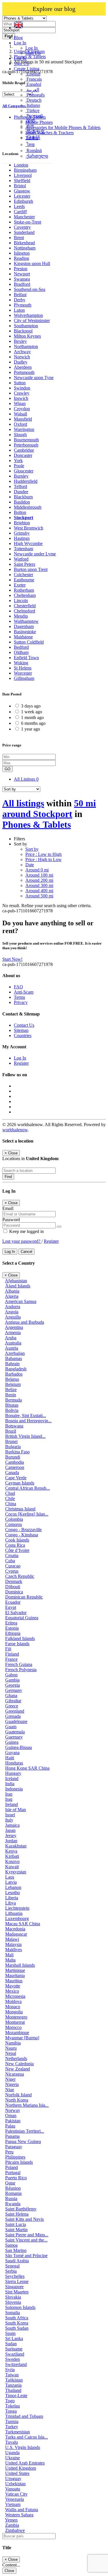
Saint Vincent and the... (26, 2240)
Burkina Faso (17, 1452)
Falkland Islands (20, 1638)
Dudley (21, 362)
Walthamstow (26, 621)
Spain (10, 2333)
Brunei (11, 1441)
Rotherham (24, 590)
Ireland (12, 1804)
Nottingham (25, 248)
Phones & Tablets (37, 824)
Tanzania (13, 2385)
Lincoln (21, 601)
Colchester (23, 575)
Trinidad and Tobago (24, 2416)
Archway (22, 352)
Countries (23, 1035)
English (33, 74)
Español (33, 84)
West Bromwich (29, 528)
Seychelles (15, 2276)
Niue (10, 2090)
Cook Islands (17, 1540)
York (18, 460)
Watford (21, 559)
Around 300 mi (39, 885)
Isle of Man (16, 1810)
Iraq (9, 1799)
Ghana (11, 1695)
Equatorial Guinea (22, 1618)
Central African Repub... (28, 1488)
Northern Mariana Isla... (27, 2105)
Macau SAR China (23, 1924)
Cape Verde (16, 1478)
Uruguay (13, 2478)
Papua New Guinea (23, 2141)
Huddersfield (26, 481)
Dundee (21, 492)
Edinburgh (23, 201)
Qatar (10, 2183)
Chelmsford (24, 611)
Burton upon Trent (31, 569)
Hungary (13, 1773)
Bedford (21, 647)
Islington (22, 253)
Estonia (12, 1628)
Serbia (11, 2271)
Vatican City (16, 2494)
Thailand (13, 2390)
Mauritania (15, 1975)
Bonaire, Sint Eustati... (26, 1415)
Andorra (13, 1307)
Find (8, 1177)
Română (34, 151)
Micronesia (15, 1996)
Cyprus (12, 1571)
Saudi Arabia (17, 2261)
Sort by (32, 849)
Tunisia (12, 2421)
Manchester (24, 217)
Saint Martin (16, 2230)
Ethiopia (13, 1633)
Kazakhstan (16, 1846)
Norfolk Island (18, 2095)
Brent (19, 238)
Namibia (13, 2043)
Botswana (14, 1426)
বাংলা (30, 126)
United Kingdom (21, 2468)
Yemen (11, 2520)
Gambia (12, 1680)
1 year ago (31, 729)
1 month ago (32, 717)
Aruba (11, 1338)
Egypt (11, 1607)
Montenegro (16, 2017)
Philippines (15, 2157)
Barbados (14, 1374)
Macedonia (15, 1929)
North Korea (17, 2100)
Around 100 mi (39, 875)
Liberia (12, 1898)
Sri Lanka (14, 2338)
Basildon (22, 502)
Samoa (11, 2245)
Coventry (22, 227)
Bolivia (12, 1410)
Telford (20, 486)
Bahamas (14, 1358)
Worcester (23, 673)
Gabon (11, 1675)
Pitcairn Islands (19, 2162)
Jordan (11, 1841)
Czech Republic (20, 1576)
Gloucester (24, 471)
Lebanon (13, 1887)
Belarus (12, 1379)
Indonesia (14, 1789)
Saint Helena (17, 2214)
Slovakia (13, 2297)
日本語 (33, 138)
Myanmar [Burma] (22, 2038)
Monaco (13, 2007)
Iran (9, 1794)
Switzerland (16, 2364)
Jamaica (12, 1825)
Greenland (15, 1711)
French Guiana (19, 1664)
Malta (10, 1960)
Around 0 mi (37, 870)
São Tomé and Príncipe (26, 2256)
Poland (12, 2167)
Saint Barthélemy (21, 2209)
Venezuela (15, 2499)
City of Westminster (32, 320)
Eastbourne (24, 580)
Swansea (22, 279)
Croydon (22, 409)
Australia (13, 1343)
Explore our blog (54, 9)
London (21, 165)
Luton (19, 310)
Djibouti (13, 1587)
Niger (10, 2079)
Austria (12, 1348)
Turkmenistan (18, 2432)
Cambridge (24, 450)
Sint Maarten (17, 2292)
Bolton (20, 512)
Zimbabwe (15, 2530)
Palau (10, 2126)
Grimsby (22, 533)
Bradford (22, 284)
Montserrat (15, 2022)
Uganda (12, 2453)
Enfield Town (26, 658)
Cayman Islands (20, 1483)
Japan (10, 1830)
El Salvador (16, 1613)
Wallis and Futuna (22, 2510)
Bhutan (12, 1405)
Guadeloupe (16, 1721)
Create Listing (27, 69)
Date (30, 865)
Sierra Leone (17, 2281)
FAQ (18, 987)
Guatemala (15, 1732)
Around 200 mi (39, 880)
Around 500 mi (39, 896)
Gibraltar (13, 1701)
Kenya (11, 1851)
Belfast (20, 295)
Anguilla (13, 1317)
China (11, 1504)
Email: (8, 1208)
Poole (19, 466)
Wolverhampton (28, 315)
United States (17, 2473)
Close (9, 2571)
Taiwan (12, 2375)
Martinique (15, 1970)
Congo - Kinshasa (22, 1535)
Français (34, 79)
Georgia (13, 1685)
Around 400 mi (39, 891)
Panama (12, 2136)
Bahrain (12, 1364)
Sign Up (33, 53)
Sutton (20, 383)
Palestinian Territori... (25, 2131)
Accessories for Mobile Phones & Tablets (63, 127)
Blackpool (23, 331)
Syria (10, 2370)
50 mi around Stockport (49, 808)
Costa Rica (15, 1545)
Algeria (12, 1296)
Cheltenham (25, 595)
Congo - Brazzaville (23, 1530)
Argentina (14, 1327)
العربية (32, 90)
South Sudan (17, 2328)
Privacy (21, 1002)
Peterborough (26, 445)
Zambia (12, 2525)
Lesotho (13, 1893)
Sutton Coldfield (29, 642)
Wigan (20, 403)
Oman (11, 2116)
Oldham (21, 652)
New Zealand (18, 2069)
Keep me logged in (26, 1231)
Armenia (13, 1333)
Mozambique (17, 2033)
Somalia (13, 2313)
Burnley (21, 476)
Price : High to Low (43, 859)
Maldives (14, 1950)
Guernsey (14, 1737)
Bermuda (14, 1400)
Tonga (11, 2411)
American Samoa (21, 1301)
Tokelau (13, 2406)
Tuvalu (12, 2442)
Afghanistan (16, 1281)
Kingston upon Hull (32, 263)
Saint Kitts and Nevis (24, 2219)
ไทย (30, 144)
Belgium (13, 1384)
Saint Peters (24, 564)
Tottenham (23, 549)
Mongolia (14, 2012)
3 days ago (31, 706)
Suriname (14, 2349)
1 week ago (32, 712)
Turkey (12, 2427)
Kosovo (12, 1861)
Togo (10, 2401)
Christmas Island (20, 1509)
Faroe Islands (17, 1644)
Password (11, 1220)
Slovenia (13, 2302)
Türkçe (32, 110)
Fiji (8, 1649)
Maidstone (23, 637)
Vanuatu (13, 2489)
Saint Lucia (16, 2224)
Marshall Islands (20, 1965)
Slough (20, 435)
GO (7, 769)
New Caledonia (19, 2064)
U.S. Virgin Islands (23, 2447)
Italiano (33, 105)
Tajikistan (14, 2380)
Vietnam (13, 2504)
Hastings (22, 538)
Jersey (11, 1835)
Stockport (23, 518)
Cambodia (15, 1462)
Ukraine (13, 2458)
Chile (10, 1498)
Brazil (11, 1431)
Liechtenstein (17, 1908)
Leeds (19, 206)
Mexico (12, 1991)
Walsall (20, 414)
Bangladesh (16, 1369)
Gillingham (24, 678)
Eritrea (11, 1623)
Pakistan (13, 2121)
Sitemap (21, 1030)
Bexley (20, 341)
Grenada (13, 1716)
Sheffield (22, 180)
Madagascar (16, 1934)
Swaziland (15, 2354)
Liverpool (23, 175)
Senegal (12, 2266)
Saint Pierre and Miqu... (27, 2235)
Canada (12, 1473)
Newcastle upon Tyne (34, 378)
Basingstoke (25, 632)
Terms (19, 997)
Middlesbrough (28, 507)
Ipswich (21, 398)
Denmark (14, 1581)
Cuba (10, 1561)
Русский (34, 116)
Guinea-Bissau (19, 1747)
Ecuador (13, 1602)
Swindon (22, 388)
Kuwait (12, 1867)
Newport (22, 274)
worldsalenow (15, 1130)
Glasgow (22, 191)
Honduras (14, 1763)
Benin (11, 1395)
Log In (32, 48)
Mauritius (14, 1981)
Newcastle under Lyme (35, 554)
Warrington (24, 429)
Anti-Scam (24, 992)
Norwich (22, 357)
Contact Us (24, 1025)
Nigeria (12, 2084)
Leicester (22, 196)
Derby (20, 300)
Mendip (21, 616)
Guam (11, 1727)
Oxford (20, 424)
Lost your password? (22, 1241)
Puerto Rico (16, 2178)
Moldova (13, 2001)
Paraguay (14, 2147)
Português (35, 95)
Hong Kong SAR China (27, 1768)
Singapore (14, 2287)
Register (21, 1063)
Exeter (20, 585)
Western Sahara (19, 2515)
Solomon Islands (20, 2307)
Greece (12, 1706)
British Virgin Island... (25, 1436)
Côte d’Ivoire (17, 1550)
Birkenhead (24, 243)
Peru (9, 2152)
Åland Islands (18, 1286)
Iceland (12, 1778)
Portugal (13, 2173)
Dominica (14, 1592)
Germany (14, 1690)
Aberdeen (23, 367)
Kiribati (12, 1856)
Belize (11, 1390)
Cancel (26, 1252)
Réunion (13, 2188)
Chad (10, 1493)
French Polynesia (21, 1670)
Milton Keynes (27, 336)
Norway (13, 2110)
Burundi (13, 1457)
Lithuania (14, 1913)
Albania (12, 1291)
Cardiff (20, 212)
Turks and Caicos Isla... (26, 2437)
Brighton (22, 523)
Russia (11, 2198)
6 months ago (33, 723)
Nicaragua (15, 2074)
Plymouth (23, 305)
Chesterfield (25, 606)
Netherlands (16, 2058)
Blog (18, 38)
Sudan (11, 2344)
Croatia (12, 1555)
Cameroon (15, 1467)
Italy (9, 1820)
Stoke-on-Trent (28, 222)
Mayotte (13, 1986)
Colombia (14, 1519)
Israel (10, 1815)
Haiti (10, 1758)
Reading (21, 258)
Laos (10, 1877)
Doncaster (23, 455)
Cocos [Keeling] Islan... (27, 1514)
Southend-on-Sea (30, 289)
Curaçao (13, 1566)
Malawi (12, 1939)
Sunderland (24, 232)
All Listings (26, 779)
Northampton (26, 346)
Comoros (14, 1524)
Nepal (11, 2053)
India (10, 1784)
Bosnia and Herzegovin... (28, 1421)
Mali (9, 1955)
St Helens (23, 668)
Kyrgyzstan (16, 1872)
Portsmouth (24, 372)
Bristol (20, 186)
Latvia (11, 1882)
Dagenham (24, 626)
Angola (12, 1312)
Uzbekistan (15, 2484)
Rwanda (13, 2204)
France (11, 1659)
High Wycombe (28, 543)
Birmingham (25, 170)
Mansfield (23, 419)
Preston (21, 269)
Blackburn (23, 497)
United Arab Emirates (25, 2463)
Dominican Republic (24, 1597)
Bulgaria (13, 1447)
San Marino (16, 2250)
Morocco (13, 2027)
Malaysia (13, 1944)
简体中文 (35, 132)
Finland (12, 1654)
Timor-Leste (16, 2396)
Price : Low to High (43, 854)
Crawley (22, 393)
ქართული (37, 156)
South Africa (17, 2318)
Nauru (11, 2048)
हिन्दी (30, 121)
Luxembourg (17, 1918)
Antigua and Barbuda (24, 1322)
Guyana (12, 1753)
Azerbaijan (15, 1353)
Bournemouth (26, 440)
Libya (11, 1903)
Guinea (12, 1742)
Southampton (26, 326)
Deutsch (33, 100)
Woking (21, 663)
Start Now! (12, 959)
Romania (13, 2193)
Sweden (13, 2359)
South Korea (17, 2323)
